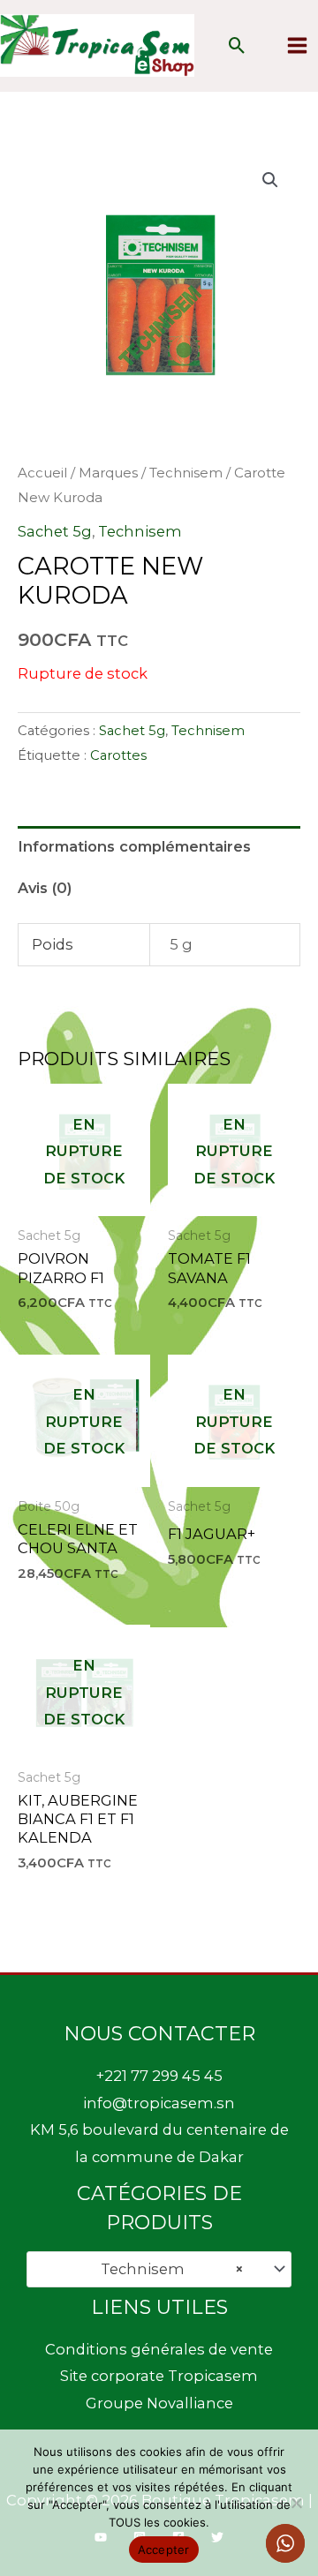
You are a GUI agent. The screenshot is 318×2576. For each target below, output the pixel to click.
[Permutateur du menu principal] (297, 46)
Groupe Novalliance (159, 2403)
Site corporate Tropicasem (159, 2376)
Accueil (42, 473)
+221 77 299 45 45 (159, 2076)
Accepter (164, 2550)
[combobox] (159, 2269)
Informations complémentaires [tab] (134, 846)
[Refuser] (296, 2503)
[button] (237, 45)
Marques (108, 473)
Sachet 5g (55, 531)
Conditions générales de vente (159, 2349)
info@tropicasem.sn (159, 2103)
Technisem (186, 473)
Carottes (118, 755)
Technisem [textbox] (167, 2269)
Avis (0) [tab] (45, 888)
